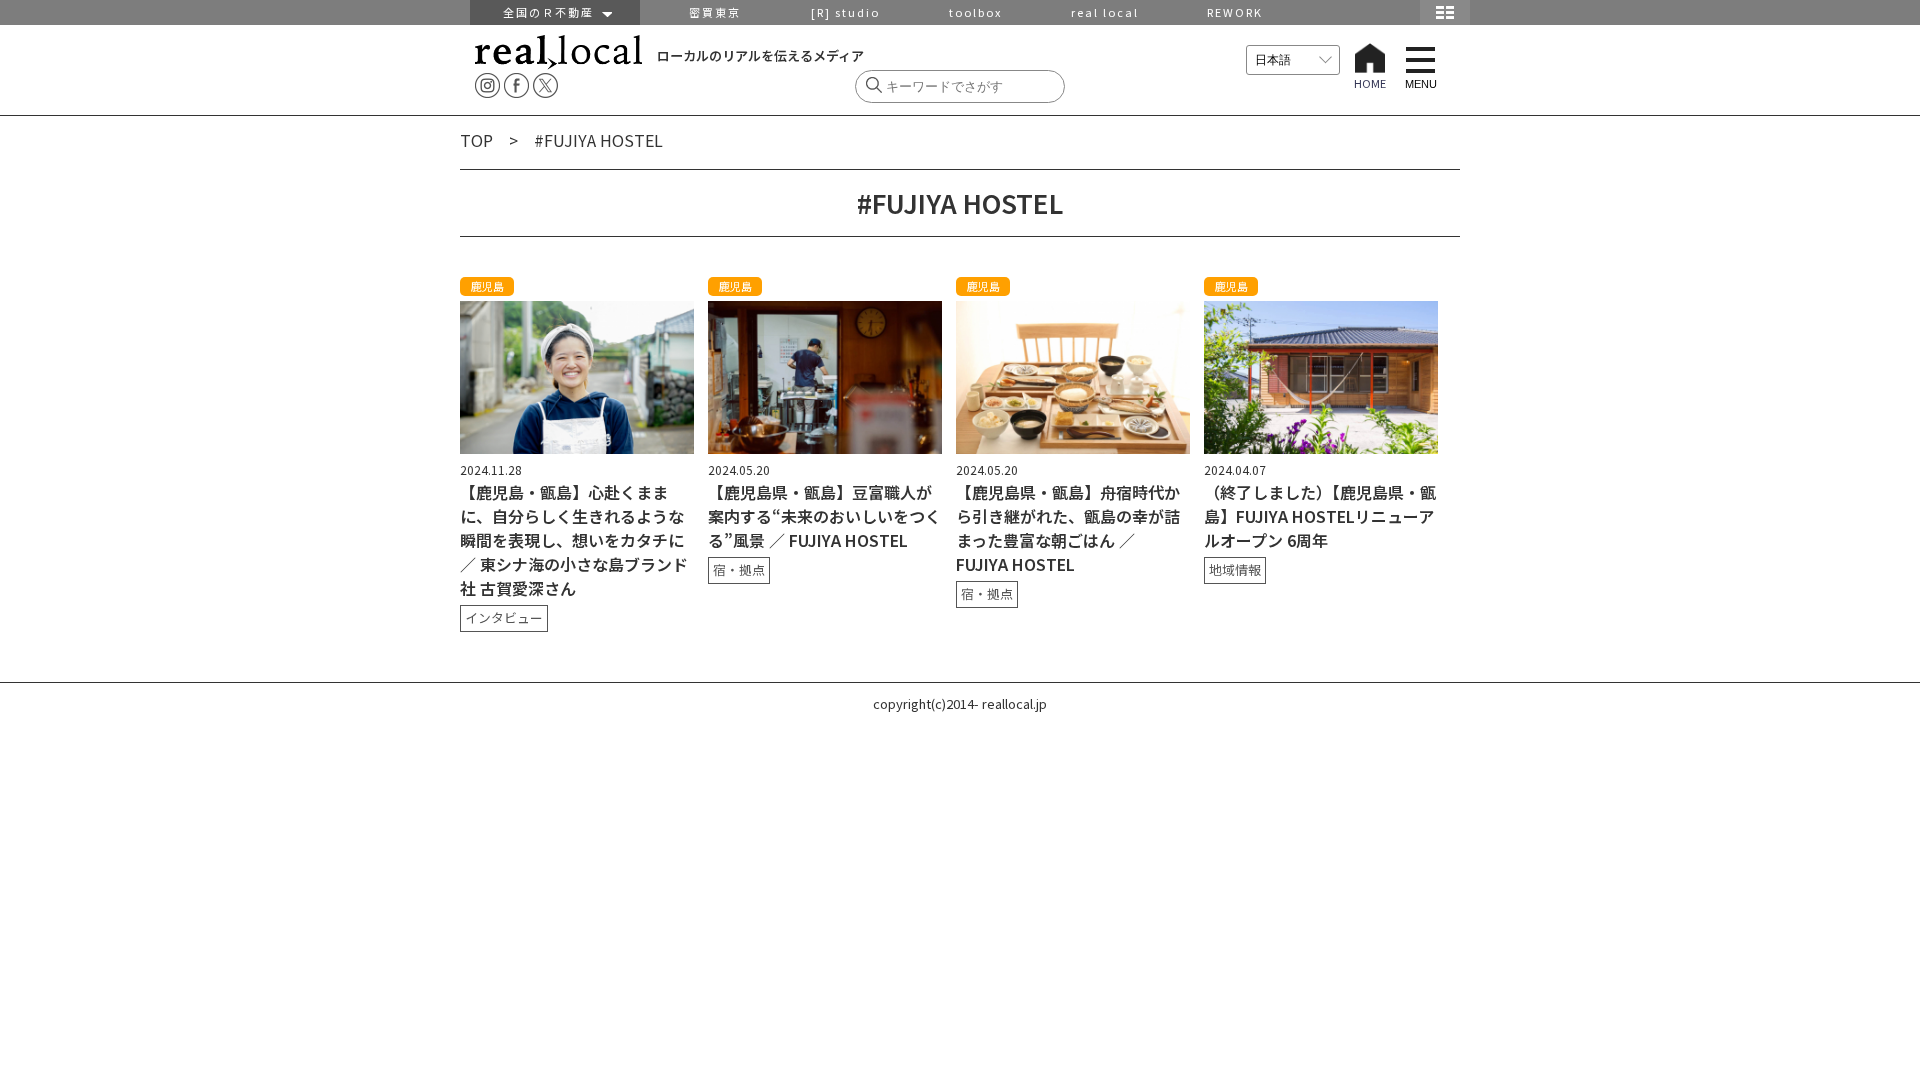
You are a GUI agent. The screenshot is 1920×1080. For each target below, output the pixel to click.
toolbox (975, 12)
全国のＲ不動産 (553, 12)
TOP (476, 140)
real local (1105, 12)
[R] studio (845, 12)
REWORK (1235, 12)
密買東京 (715, 12)
